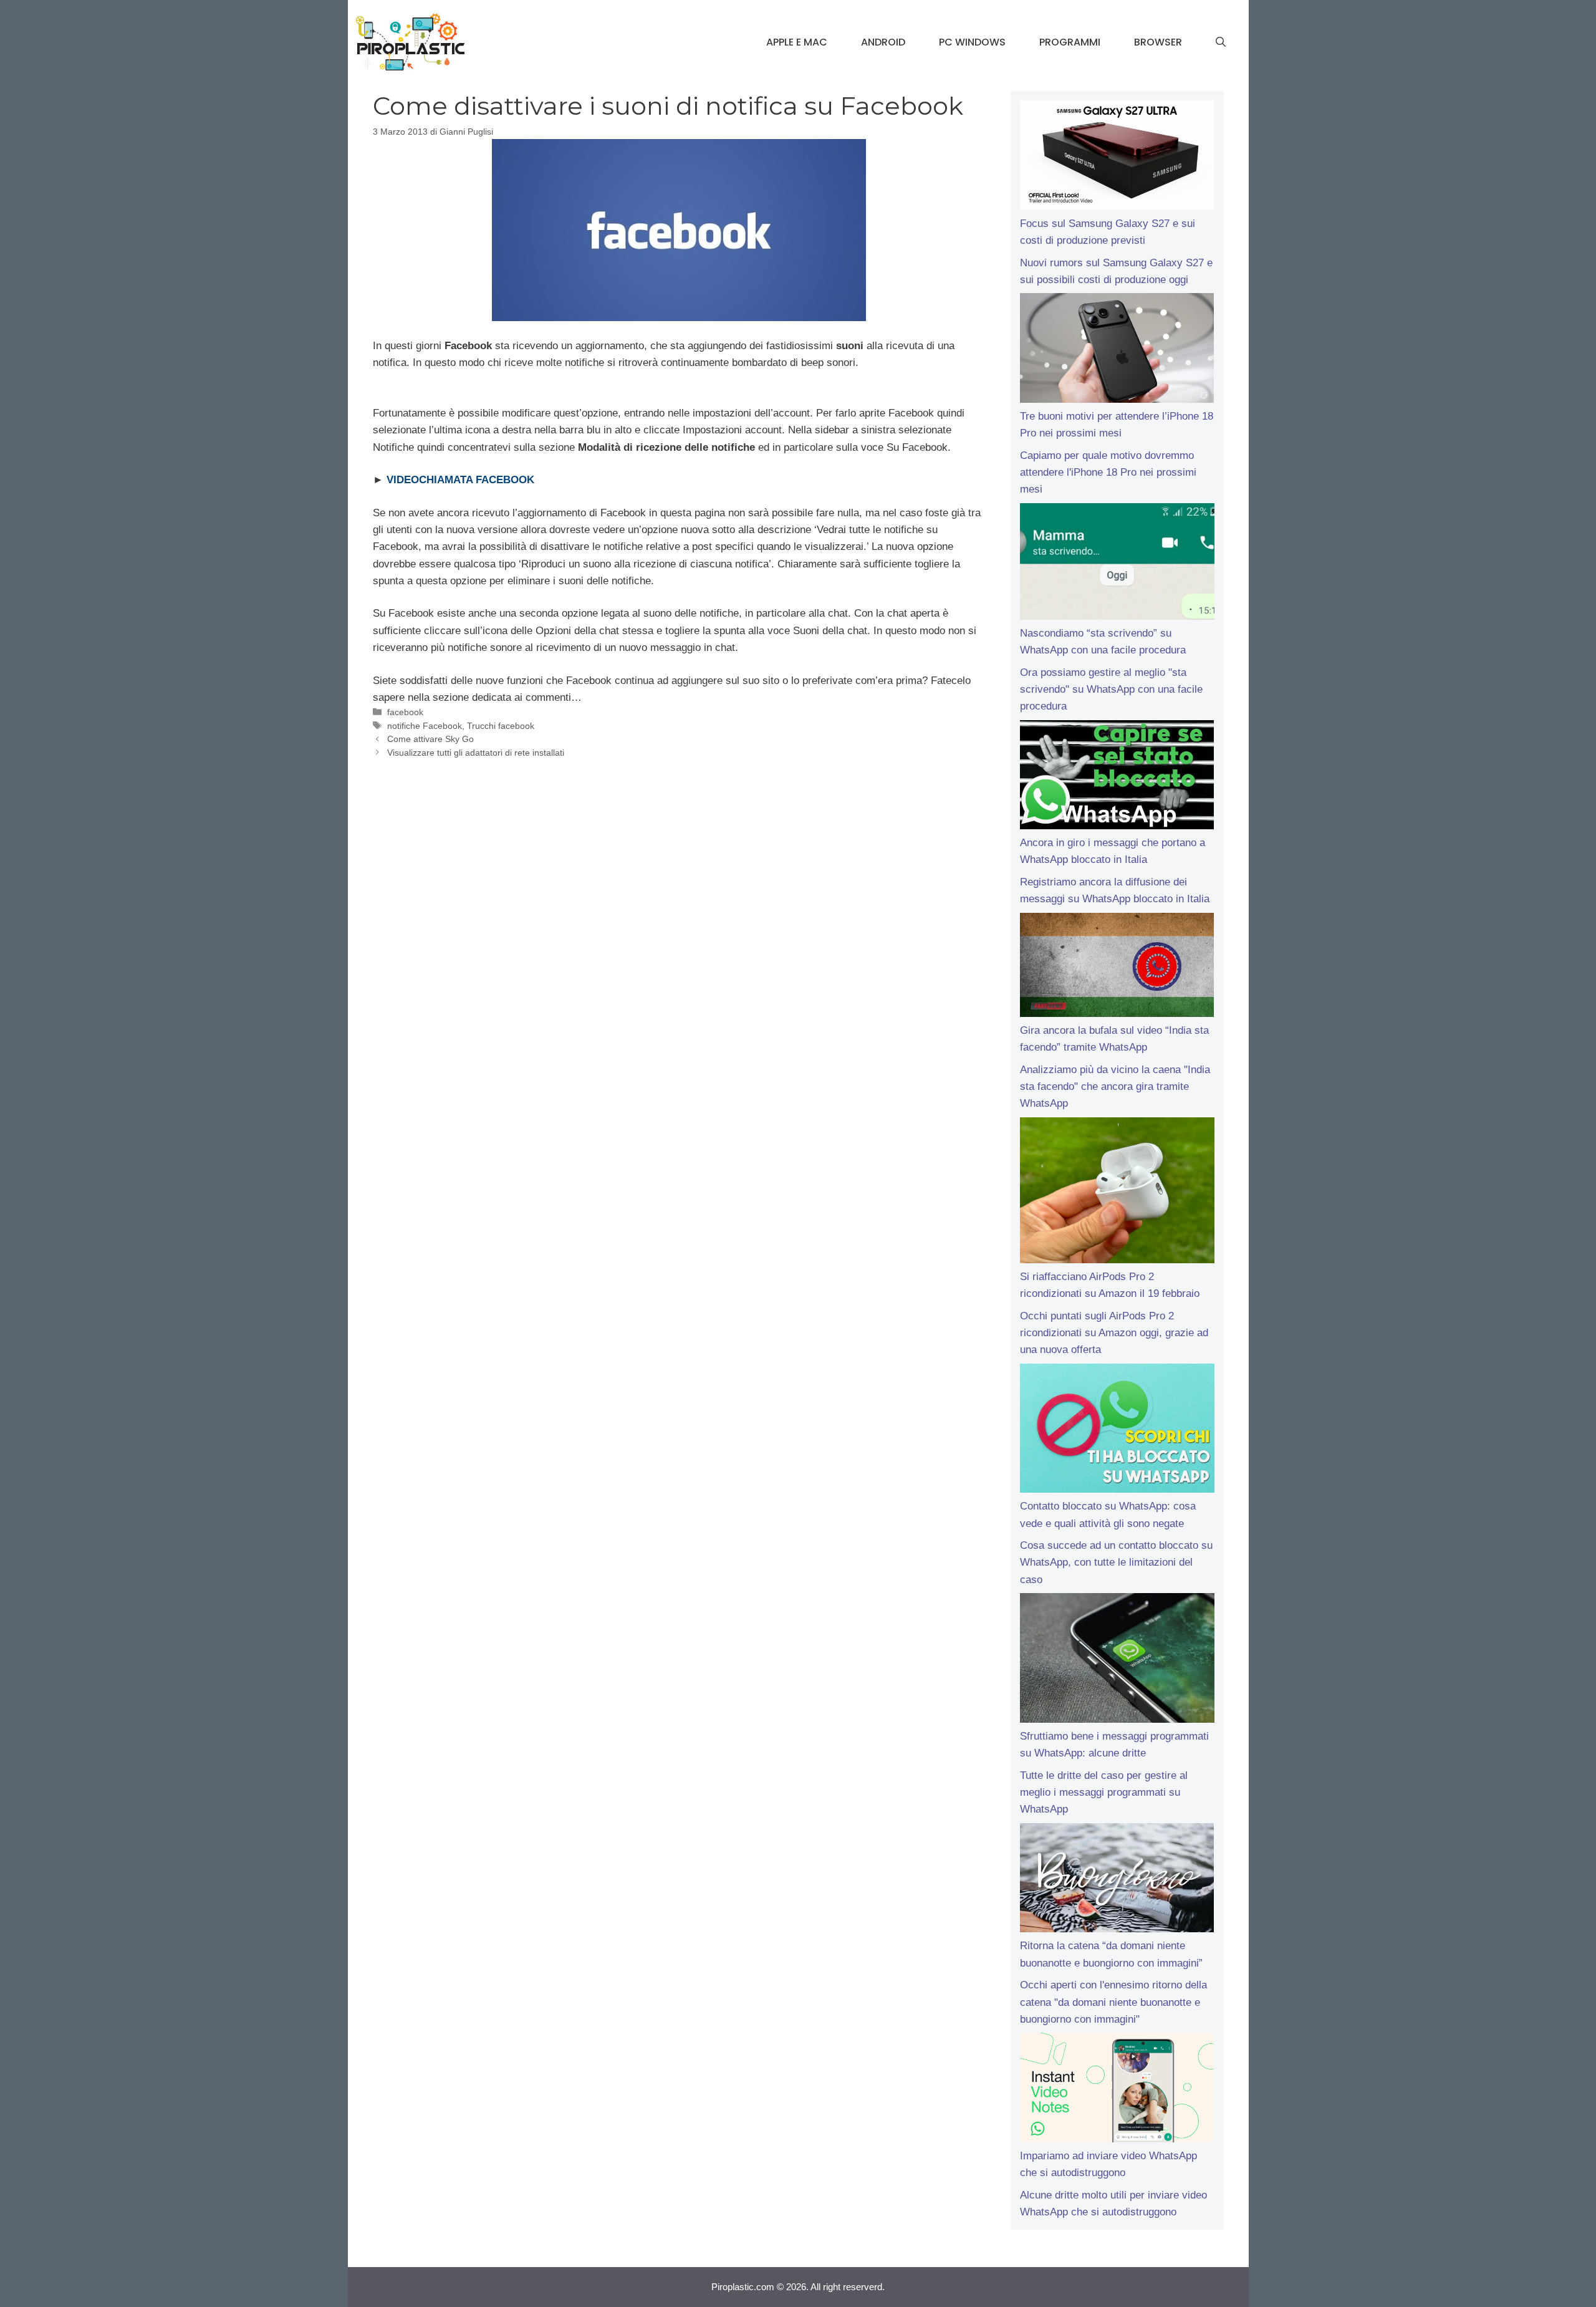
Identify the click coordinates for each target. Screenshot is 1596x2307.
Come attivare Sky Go (430, 739)
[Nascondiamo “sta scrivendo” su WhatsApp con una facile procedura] (1117, 564)
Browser (1158, 42)
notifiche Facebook (425, 726)
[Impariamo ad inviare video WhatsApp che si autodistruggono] (1117, 2090)
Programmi (1070, 42)
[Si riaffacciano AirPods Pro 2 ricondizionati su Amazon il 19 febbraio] (1117, 1193)
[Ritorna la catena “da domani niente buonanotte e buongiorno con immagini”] (1117, 1881)
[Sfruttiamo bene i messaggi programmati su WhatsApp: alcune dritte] (1117, 1660)
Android (883, 42)
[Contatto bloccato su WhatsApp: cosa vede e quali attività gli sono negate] (1117, 1431)
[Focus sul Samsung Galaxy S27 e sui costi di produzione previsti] (1117, 158)
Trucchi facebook (501, 726)
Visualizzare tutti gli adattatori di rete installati (476, 753)
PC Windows (972, 42)
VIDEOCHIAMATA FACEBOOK (460, 480)
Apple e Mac (797, 42)
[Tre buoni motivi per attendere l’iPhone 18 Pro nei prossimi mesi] (1117, 350)
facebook (405, 712)
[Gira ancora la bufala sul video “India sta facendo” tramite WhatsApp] (1117, 967)
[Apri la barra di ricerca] (1221, 42)
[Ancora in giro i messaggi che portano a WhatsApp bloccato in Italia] (1117, 778)
